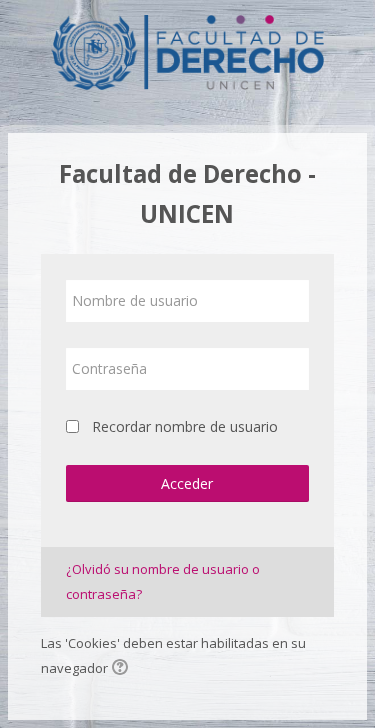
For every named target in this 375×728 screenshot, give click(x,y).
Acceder (187, 483)
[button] (123, 669)
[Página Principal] (187, 48)
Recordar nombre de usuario (185, 426)
